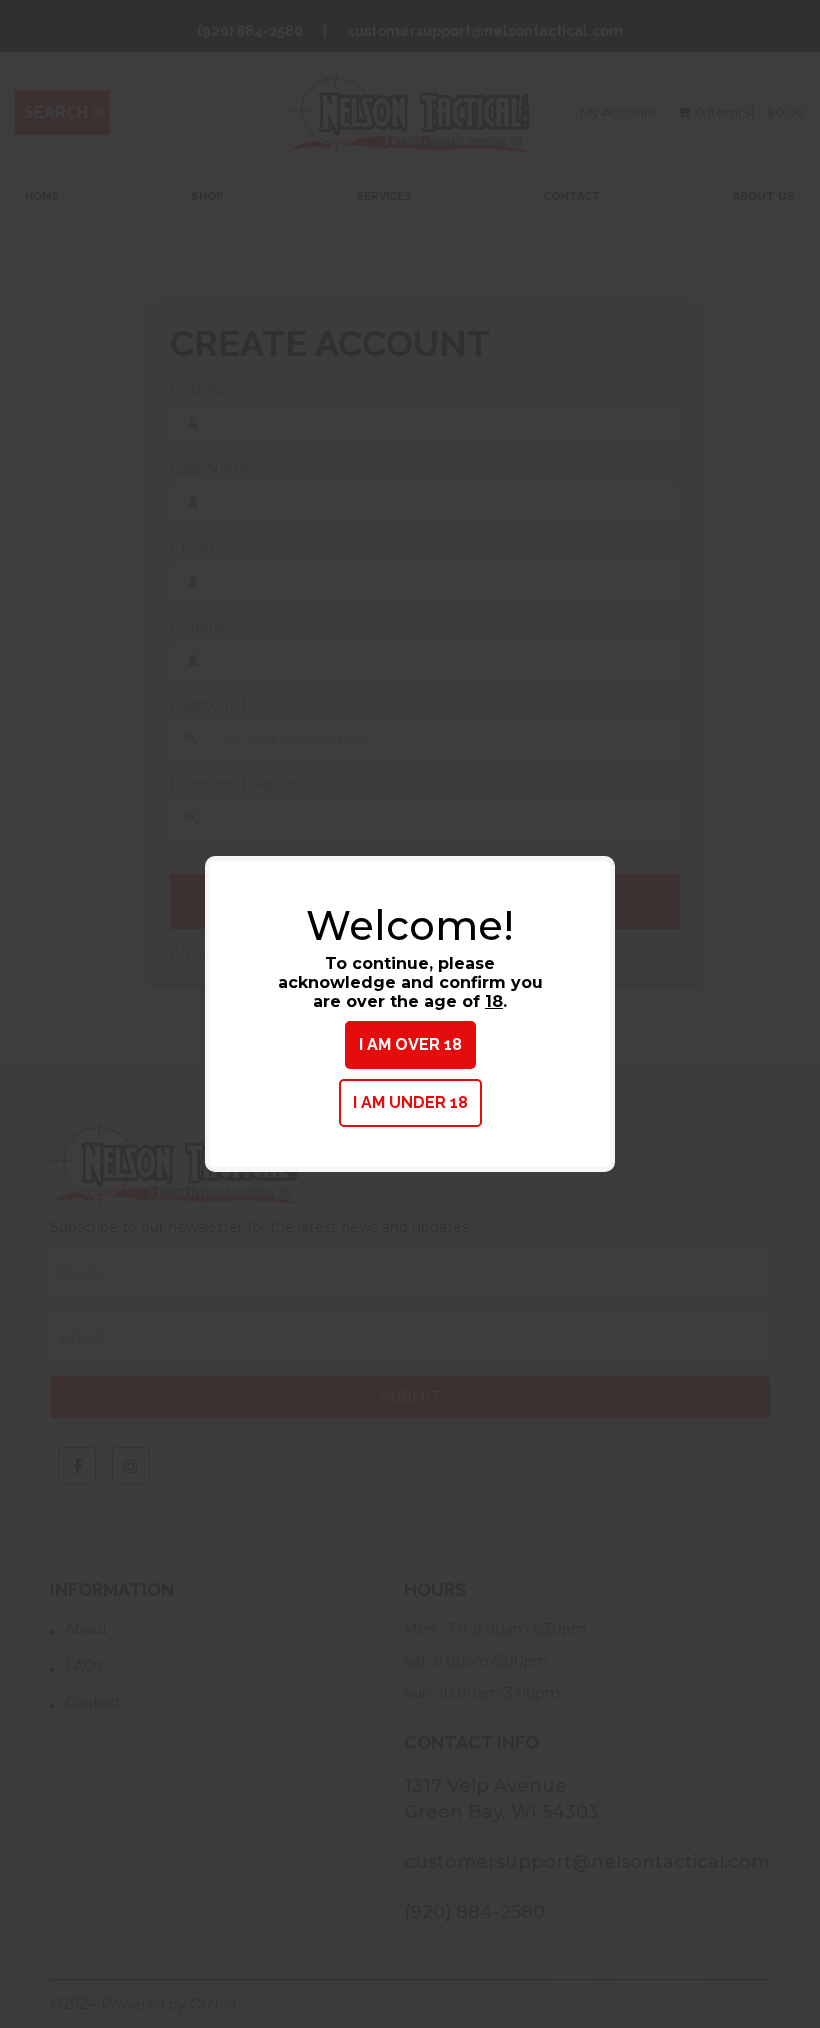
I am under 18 (410, 1102)
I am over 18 (410, 1044)
